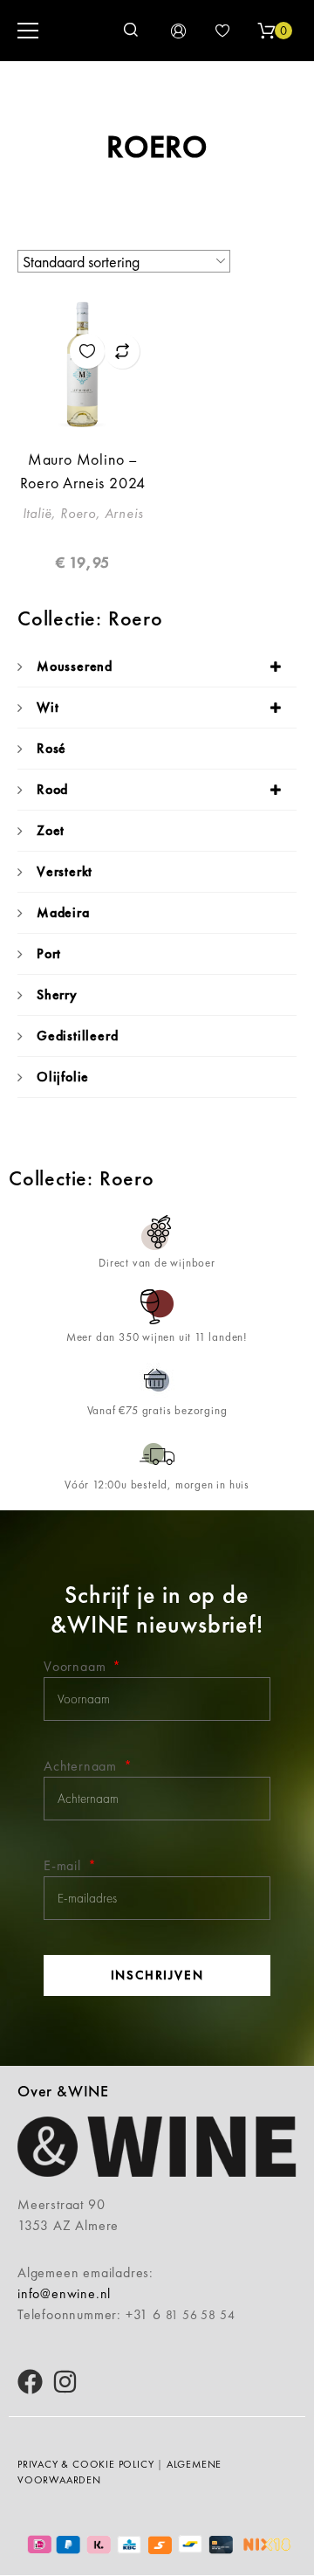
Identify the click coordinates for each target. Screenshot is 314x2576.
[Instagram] (65, 2382)
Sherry (57, 994)
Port (49, 953)
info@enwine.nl (64, 2293)
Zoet (51, 830)
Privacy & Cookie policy (85, 2464)
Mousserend (75, 666)
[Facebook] (30, 2382)
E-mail (65, 1865)
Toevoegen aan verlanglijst (87, 351)
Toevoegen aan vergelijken (122, 351)
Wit (48, 707)
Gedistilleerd (77, 1036)
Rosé (51, 748)
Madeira (63, 912)
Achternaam (82, 1766)
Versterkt (65, 871)
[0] (266, 31)
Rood (52, 789)
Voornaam (77, 1666)
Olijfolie (63, 1077)
